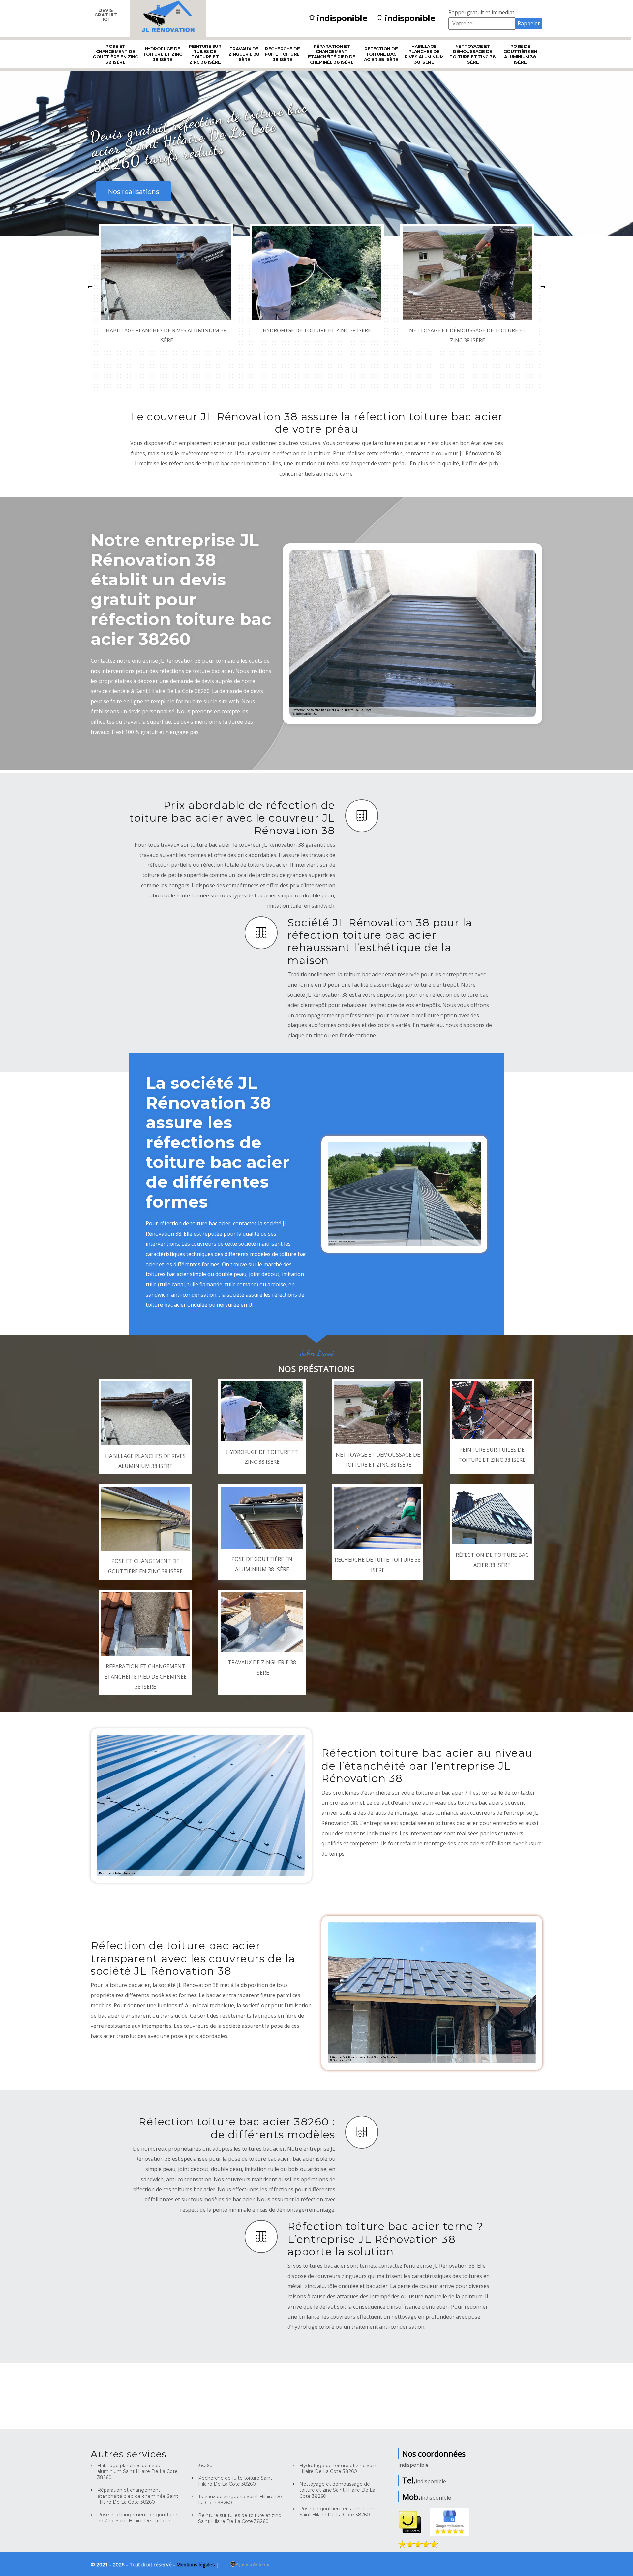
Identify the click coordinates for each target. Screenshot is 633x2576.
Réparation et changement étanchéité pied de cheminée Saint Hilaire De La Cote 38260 (138, 2496)
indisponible (342, 18)
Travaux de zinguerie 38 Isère (244, 54)
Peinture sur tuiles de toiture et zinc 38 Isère (205, 54)
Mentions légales (196, 2564)
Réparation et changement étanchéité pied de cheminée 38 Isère (332, 54)
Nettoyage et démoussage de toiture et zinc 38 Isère (472, 54)
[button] (90, 286)
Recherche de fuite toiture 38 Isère (282, 54)
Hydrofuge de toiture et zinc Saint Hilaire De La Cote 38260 (339, 2468)
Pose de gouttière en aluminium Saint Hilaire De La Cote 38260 (337, 2512)
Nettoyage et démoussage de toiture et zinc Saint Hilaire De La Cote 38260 (337, 2490)
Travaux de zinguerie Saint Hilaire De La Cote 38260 (240, 2499)
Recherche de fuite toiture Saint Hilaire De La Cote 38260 (235, 2481)
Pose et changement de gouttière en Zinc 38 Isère (115, 54)
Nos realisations (134, 192)
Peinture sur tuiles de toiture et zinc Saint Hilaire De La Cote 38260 (240, 2518)
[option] (166, 286)
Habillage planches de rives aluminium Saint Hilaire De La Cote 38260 (137, 2471)
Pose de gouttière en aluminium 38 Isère (520, 54)
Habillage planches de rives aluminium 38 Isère (424, 54)
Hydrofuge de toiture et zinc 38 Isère (163, 54)
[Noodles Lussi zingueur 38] (168, 18)
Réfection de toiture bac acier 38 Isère (381, 54)
